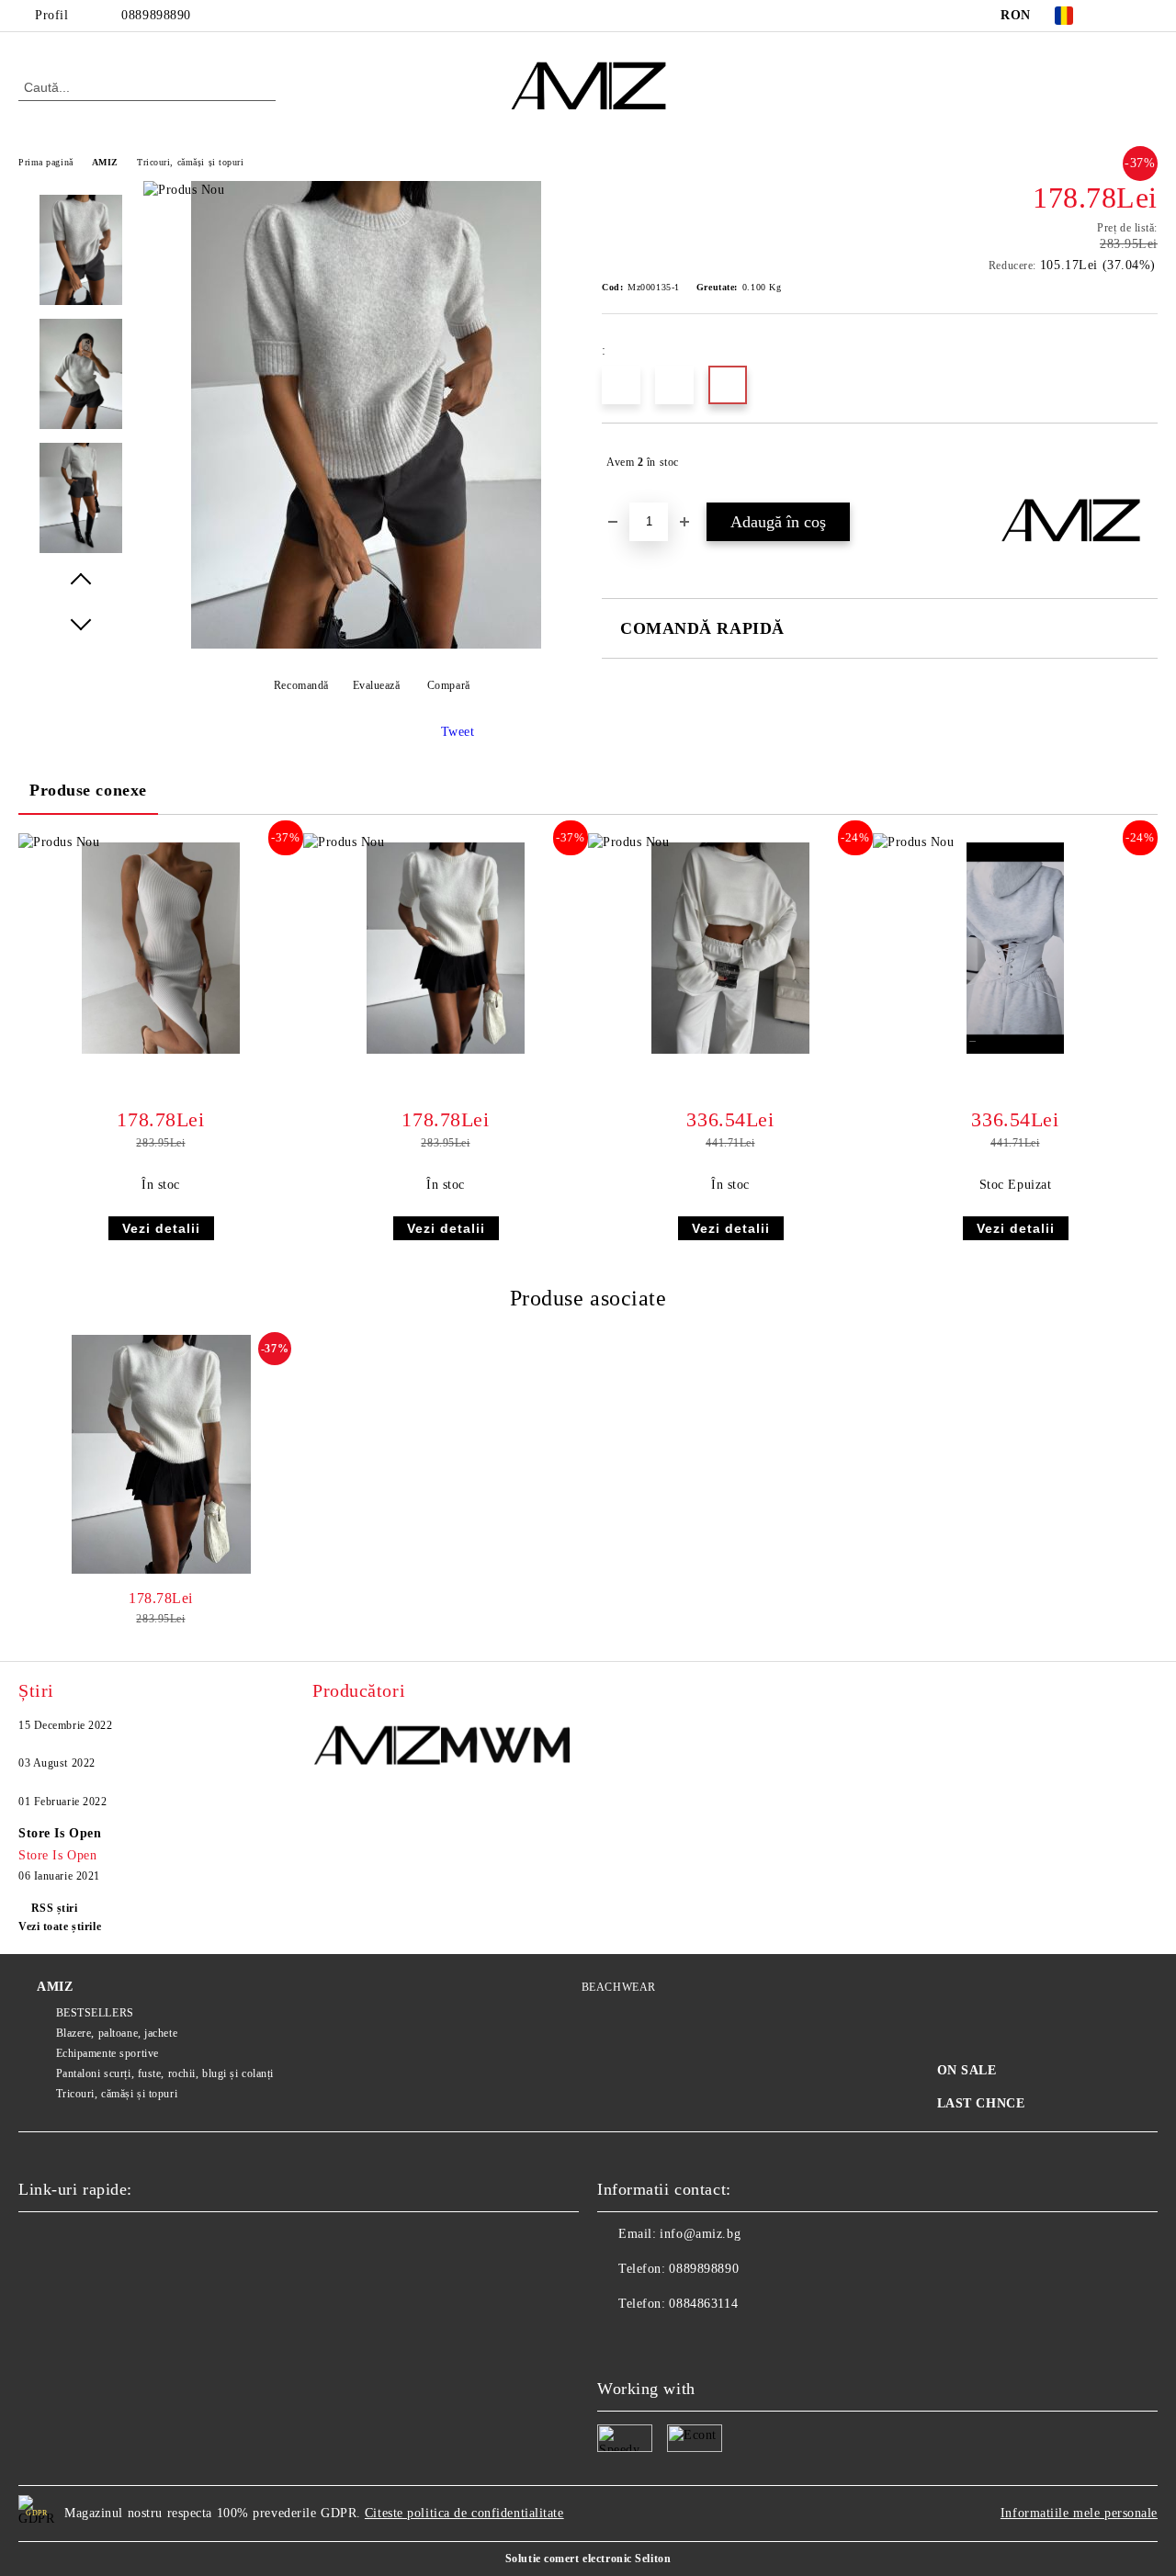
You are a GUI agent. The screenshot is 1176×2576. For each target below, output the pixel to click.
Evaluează (377, 685)
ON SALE (967, 2070)
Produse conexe (88, 790)
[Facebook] (1120, 16)
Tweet (458, 732)
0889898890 (156, 15)
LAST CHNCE (981, 2103)
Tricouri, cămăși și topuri (191, 162)
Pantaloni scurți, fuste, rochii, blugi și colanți (165, 2073)
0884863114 (703, 2304)
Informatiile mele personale (1079, 2513)
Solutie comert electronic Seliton (588, 2559)
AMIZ (105, 162)
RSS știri (55, 1908)
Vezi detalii (161, 1228)
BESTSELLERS (95, 2013)
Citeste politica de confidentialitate (464, 2513)
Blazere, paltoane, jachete (117, 2033)
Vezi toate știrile (60, 1926)
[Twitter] (1148, 16)
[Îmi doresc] (1144, 462)
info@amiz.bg (700, 2234)
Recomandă (301, 685)
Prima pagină (46, 162)
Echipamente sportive (107, 2053)
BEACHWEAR (619, 1987)
